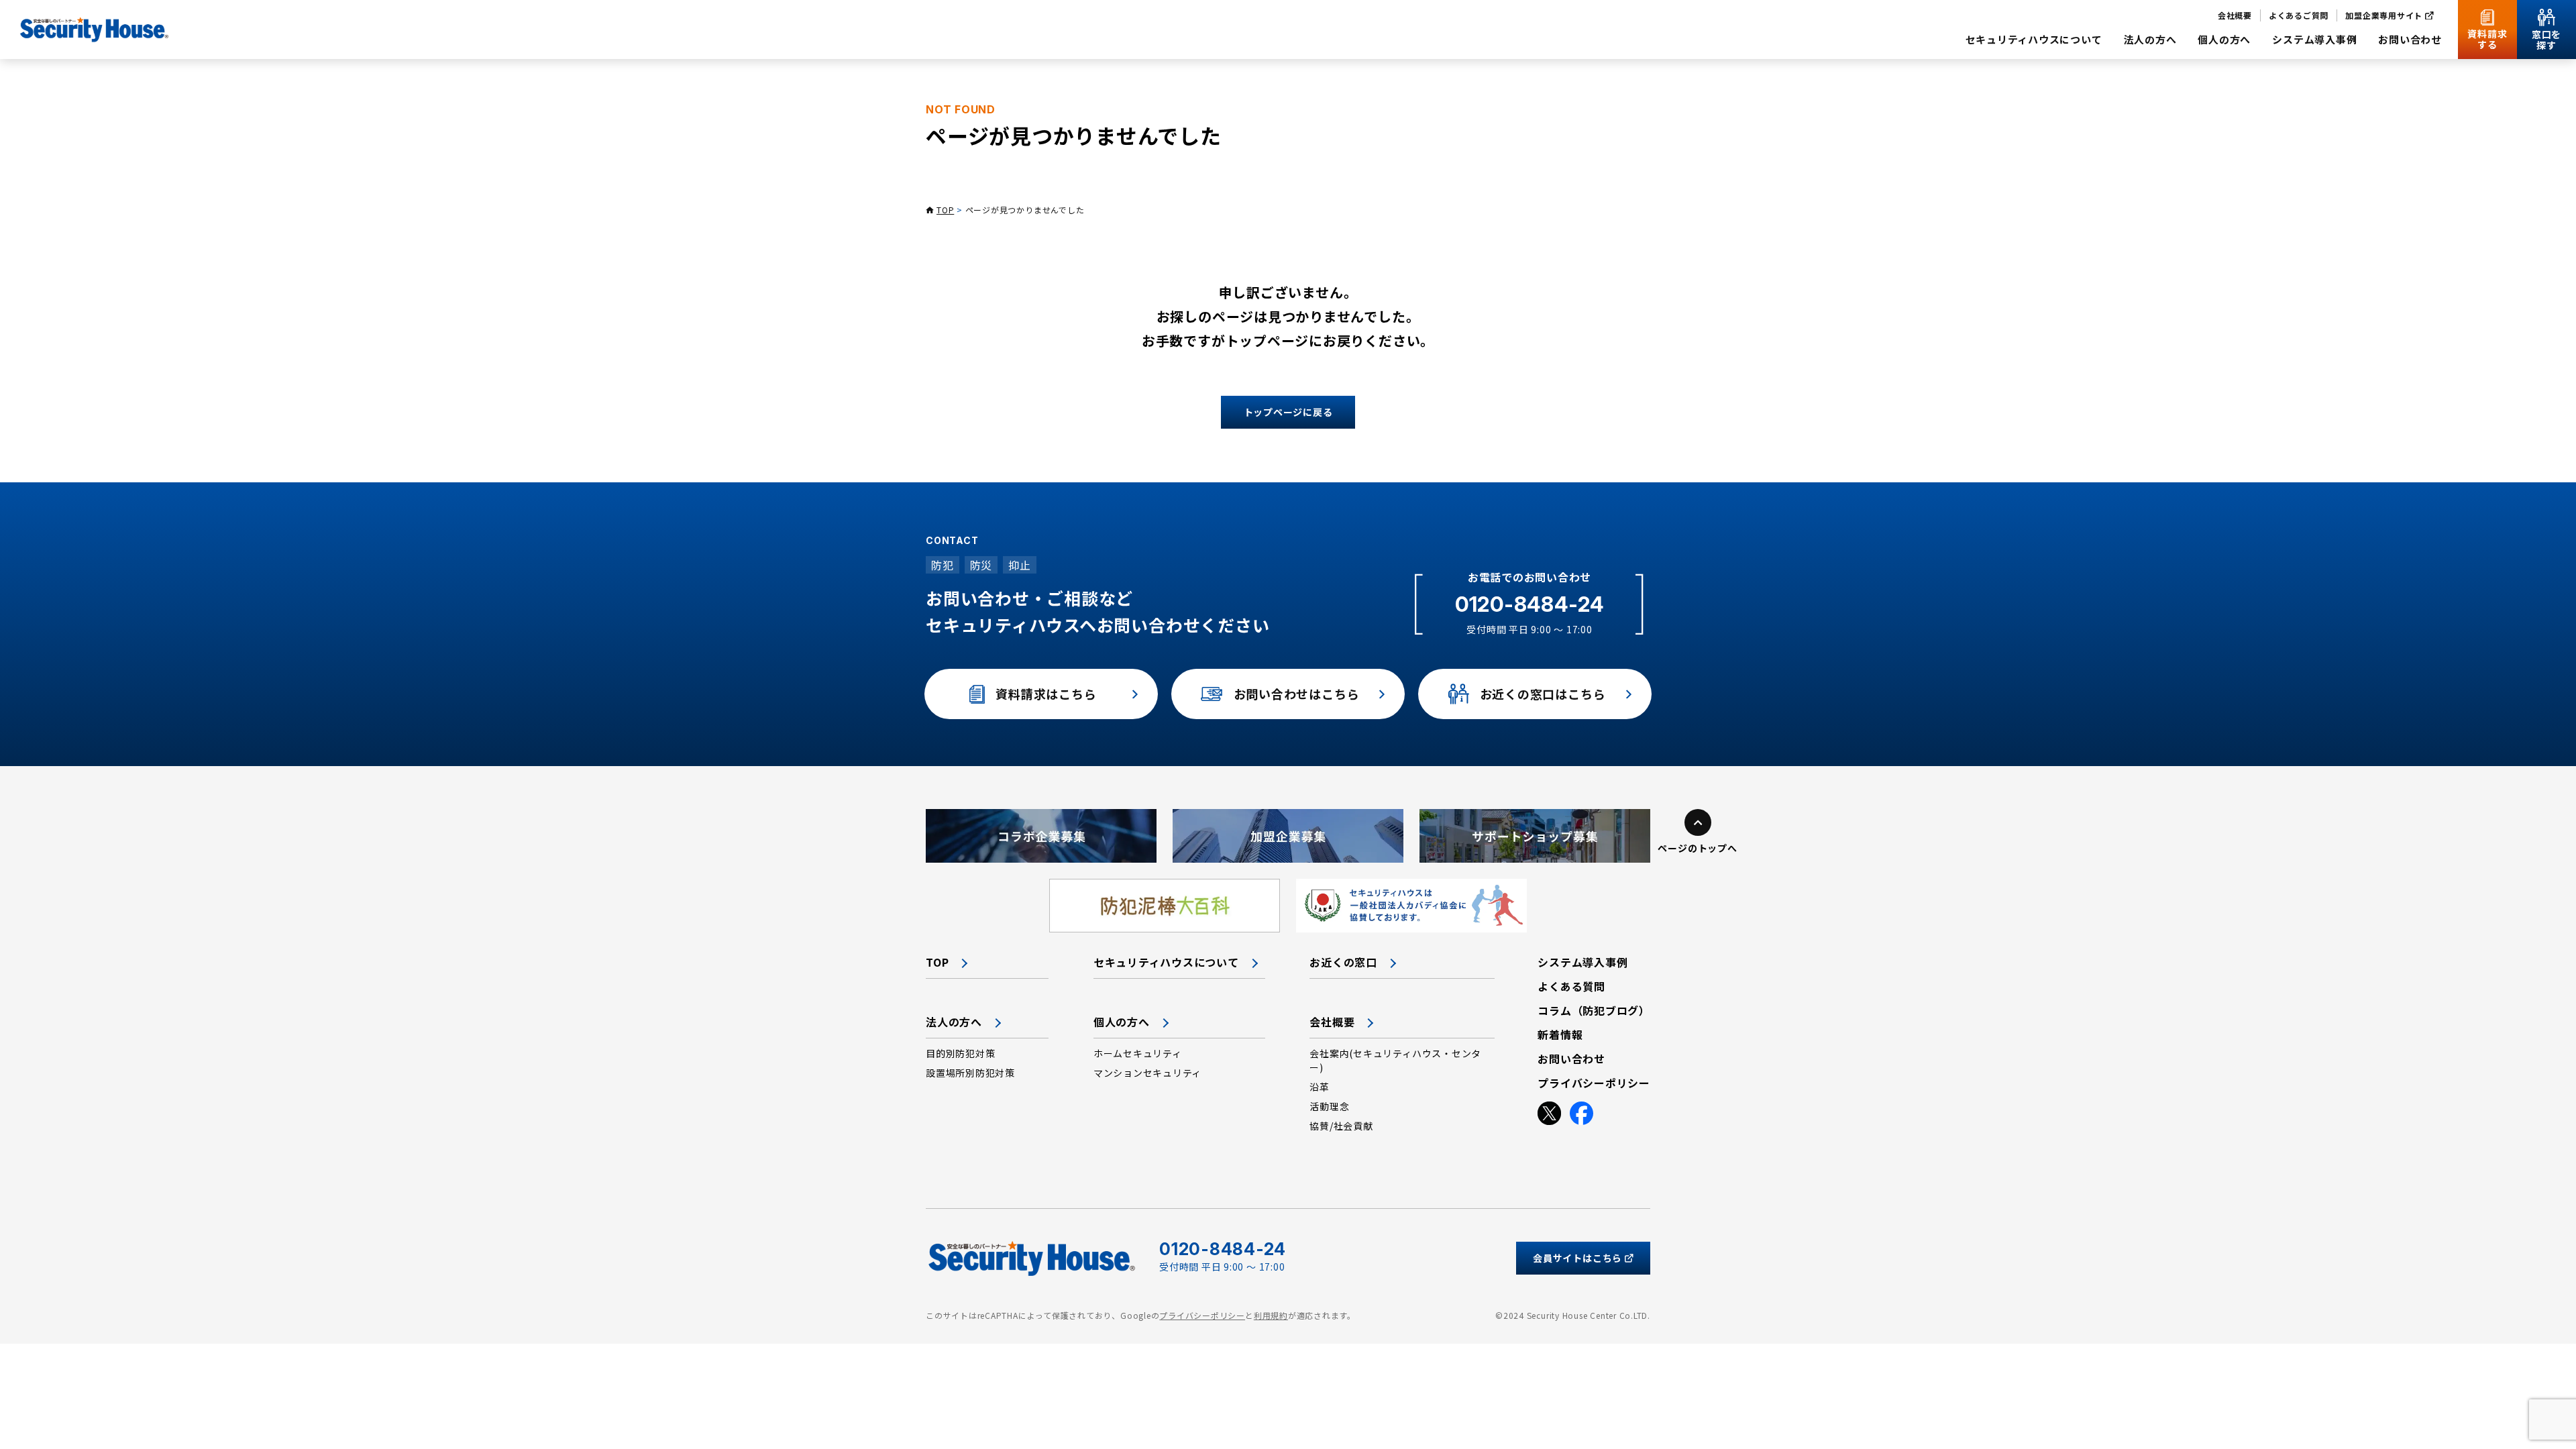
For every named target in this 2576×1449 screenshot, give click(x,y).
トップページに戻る (1288, 412)
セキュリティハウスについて (1166, 962)
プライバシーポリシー (1202, 1315)
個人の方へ (1122, 1022)
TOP (945, 210)
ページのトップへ (1697, 848)
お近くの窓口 (1343, 962)
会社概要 (1332, 1022)
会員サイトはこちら (1577, 1258)
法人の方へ (954, 1022)
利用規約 (1271, 1315)
